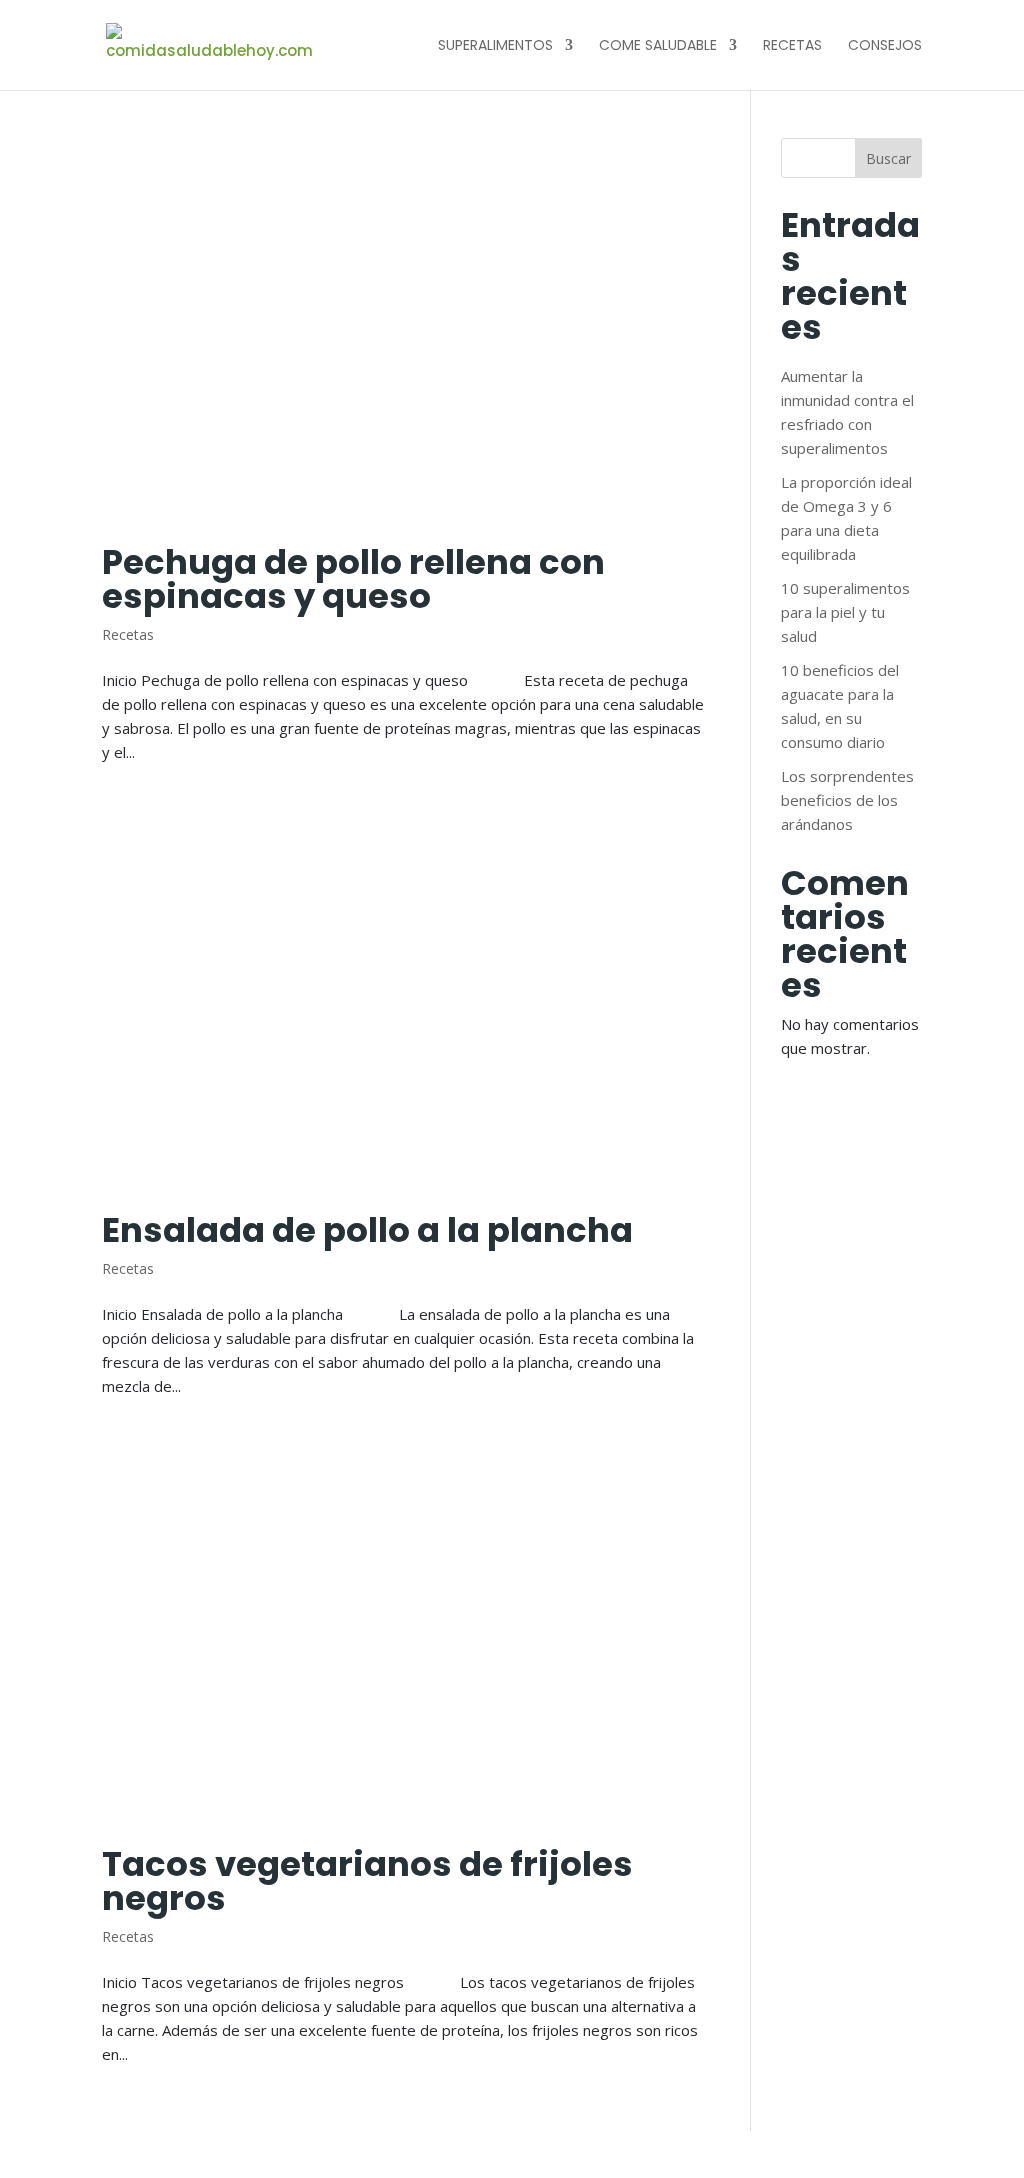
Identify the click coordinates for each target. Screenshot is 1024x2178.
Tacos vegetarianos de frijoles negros (367, 1881)
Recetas (792, 46)
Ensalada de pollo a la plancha (367, 1230)
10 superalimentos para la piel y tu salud (845, 612)
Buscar (888, 158)
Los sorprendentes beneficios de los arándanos (847, 800)
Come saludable (658, 46)
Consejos (885, 46)
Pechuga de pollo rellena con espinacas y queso (353, 579)
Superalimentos (495, 46)
